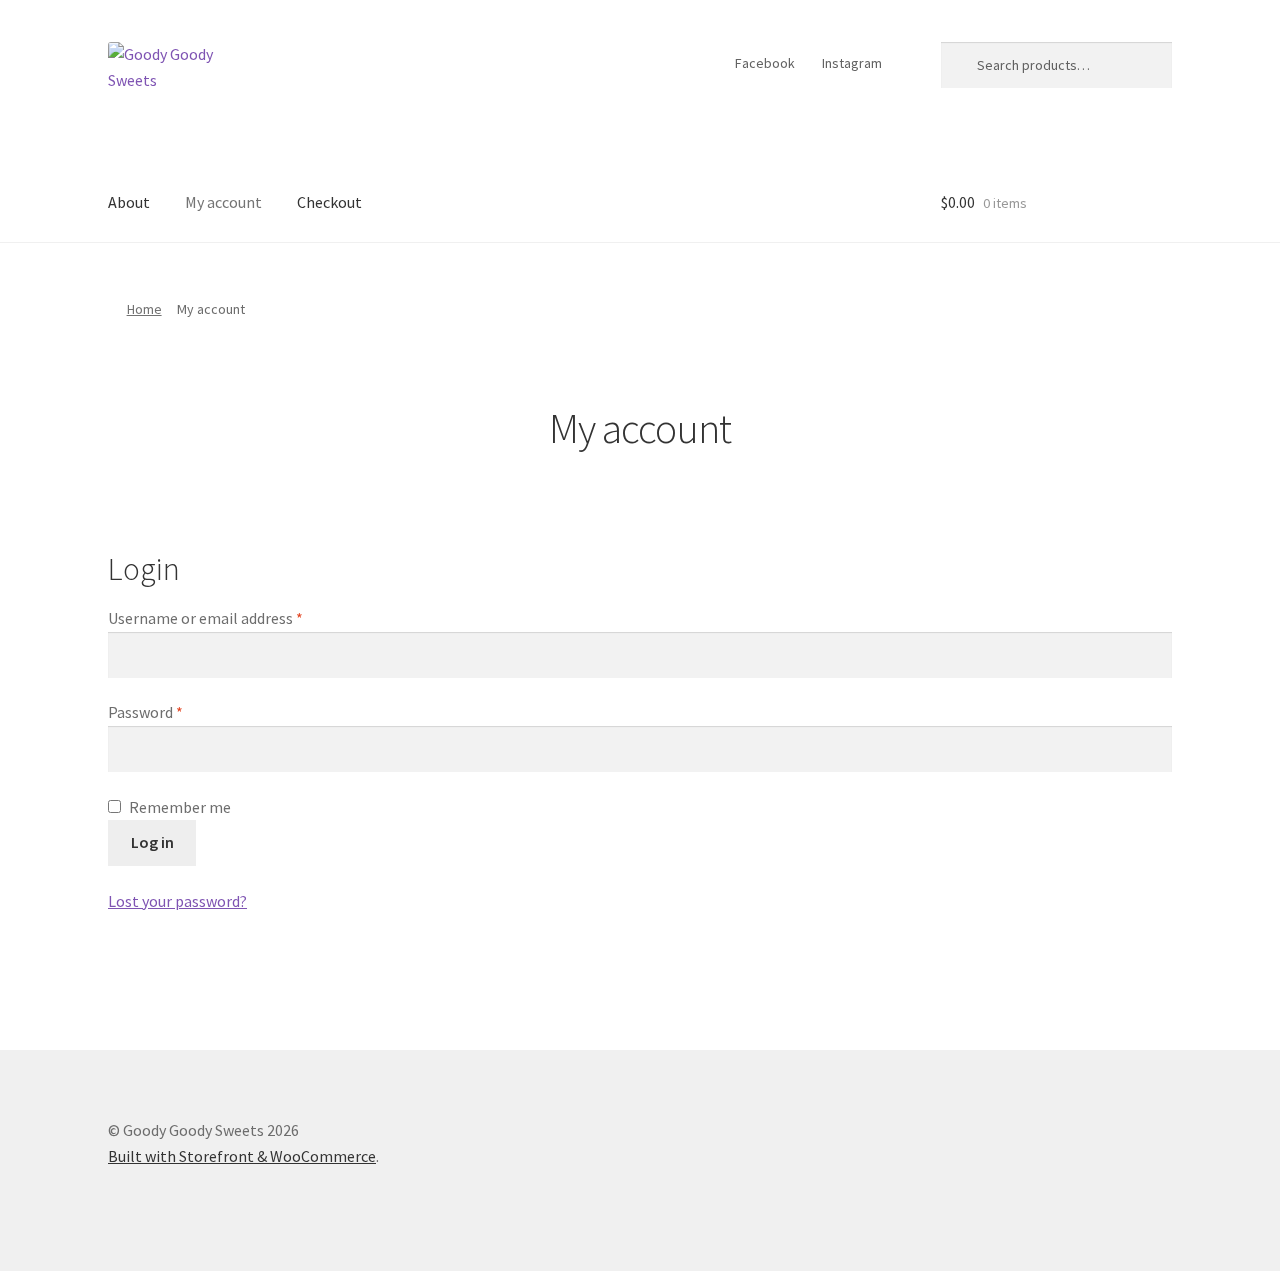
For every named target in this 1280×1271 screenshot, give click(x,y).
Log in (152, 842)
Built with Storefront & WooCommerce (242, 1156)
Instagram (852, 63)
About (129, 202)
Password (145, 712)
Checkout (329, 202)
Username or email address (205, 618)
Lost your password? (177, 901)
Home (144, 309)
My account (223, 202)
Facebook (765, 63)
